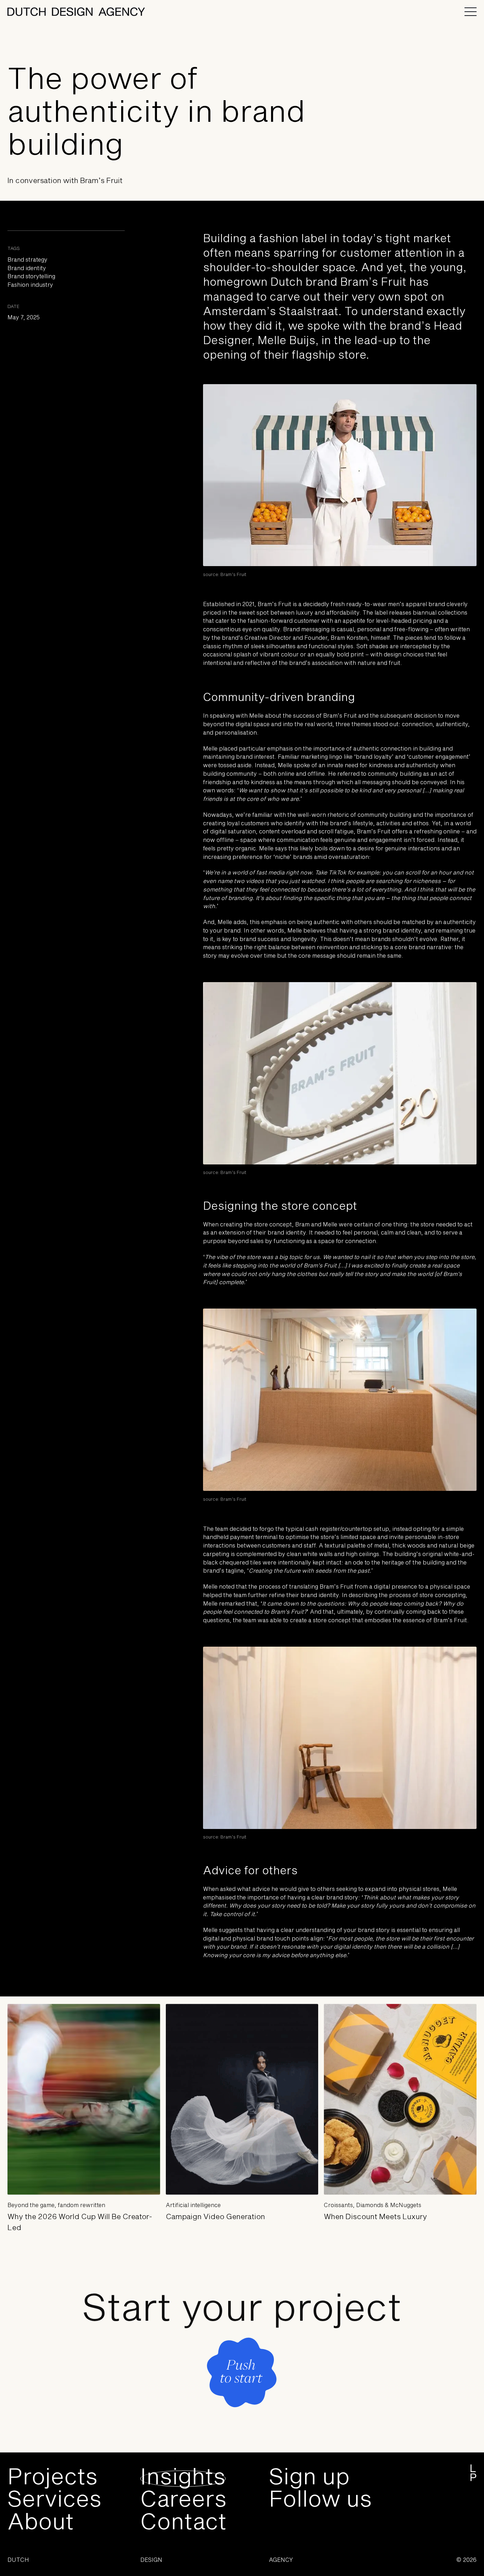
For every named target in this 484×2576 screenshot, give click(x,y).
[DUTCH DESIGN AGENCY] (76, 12)
